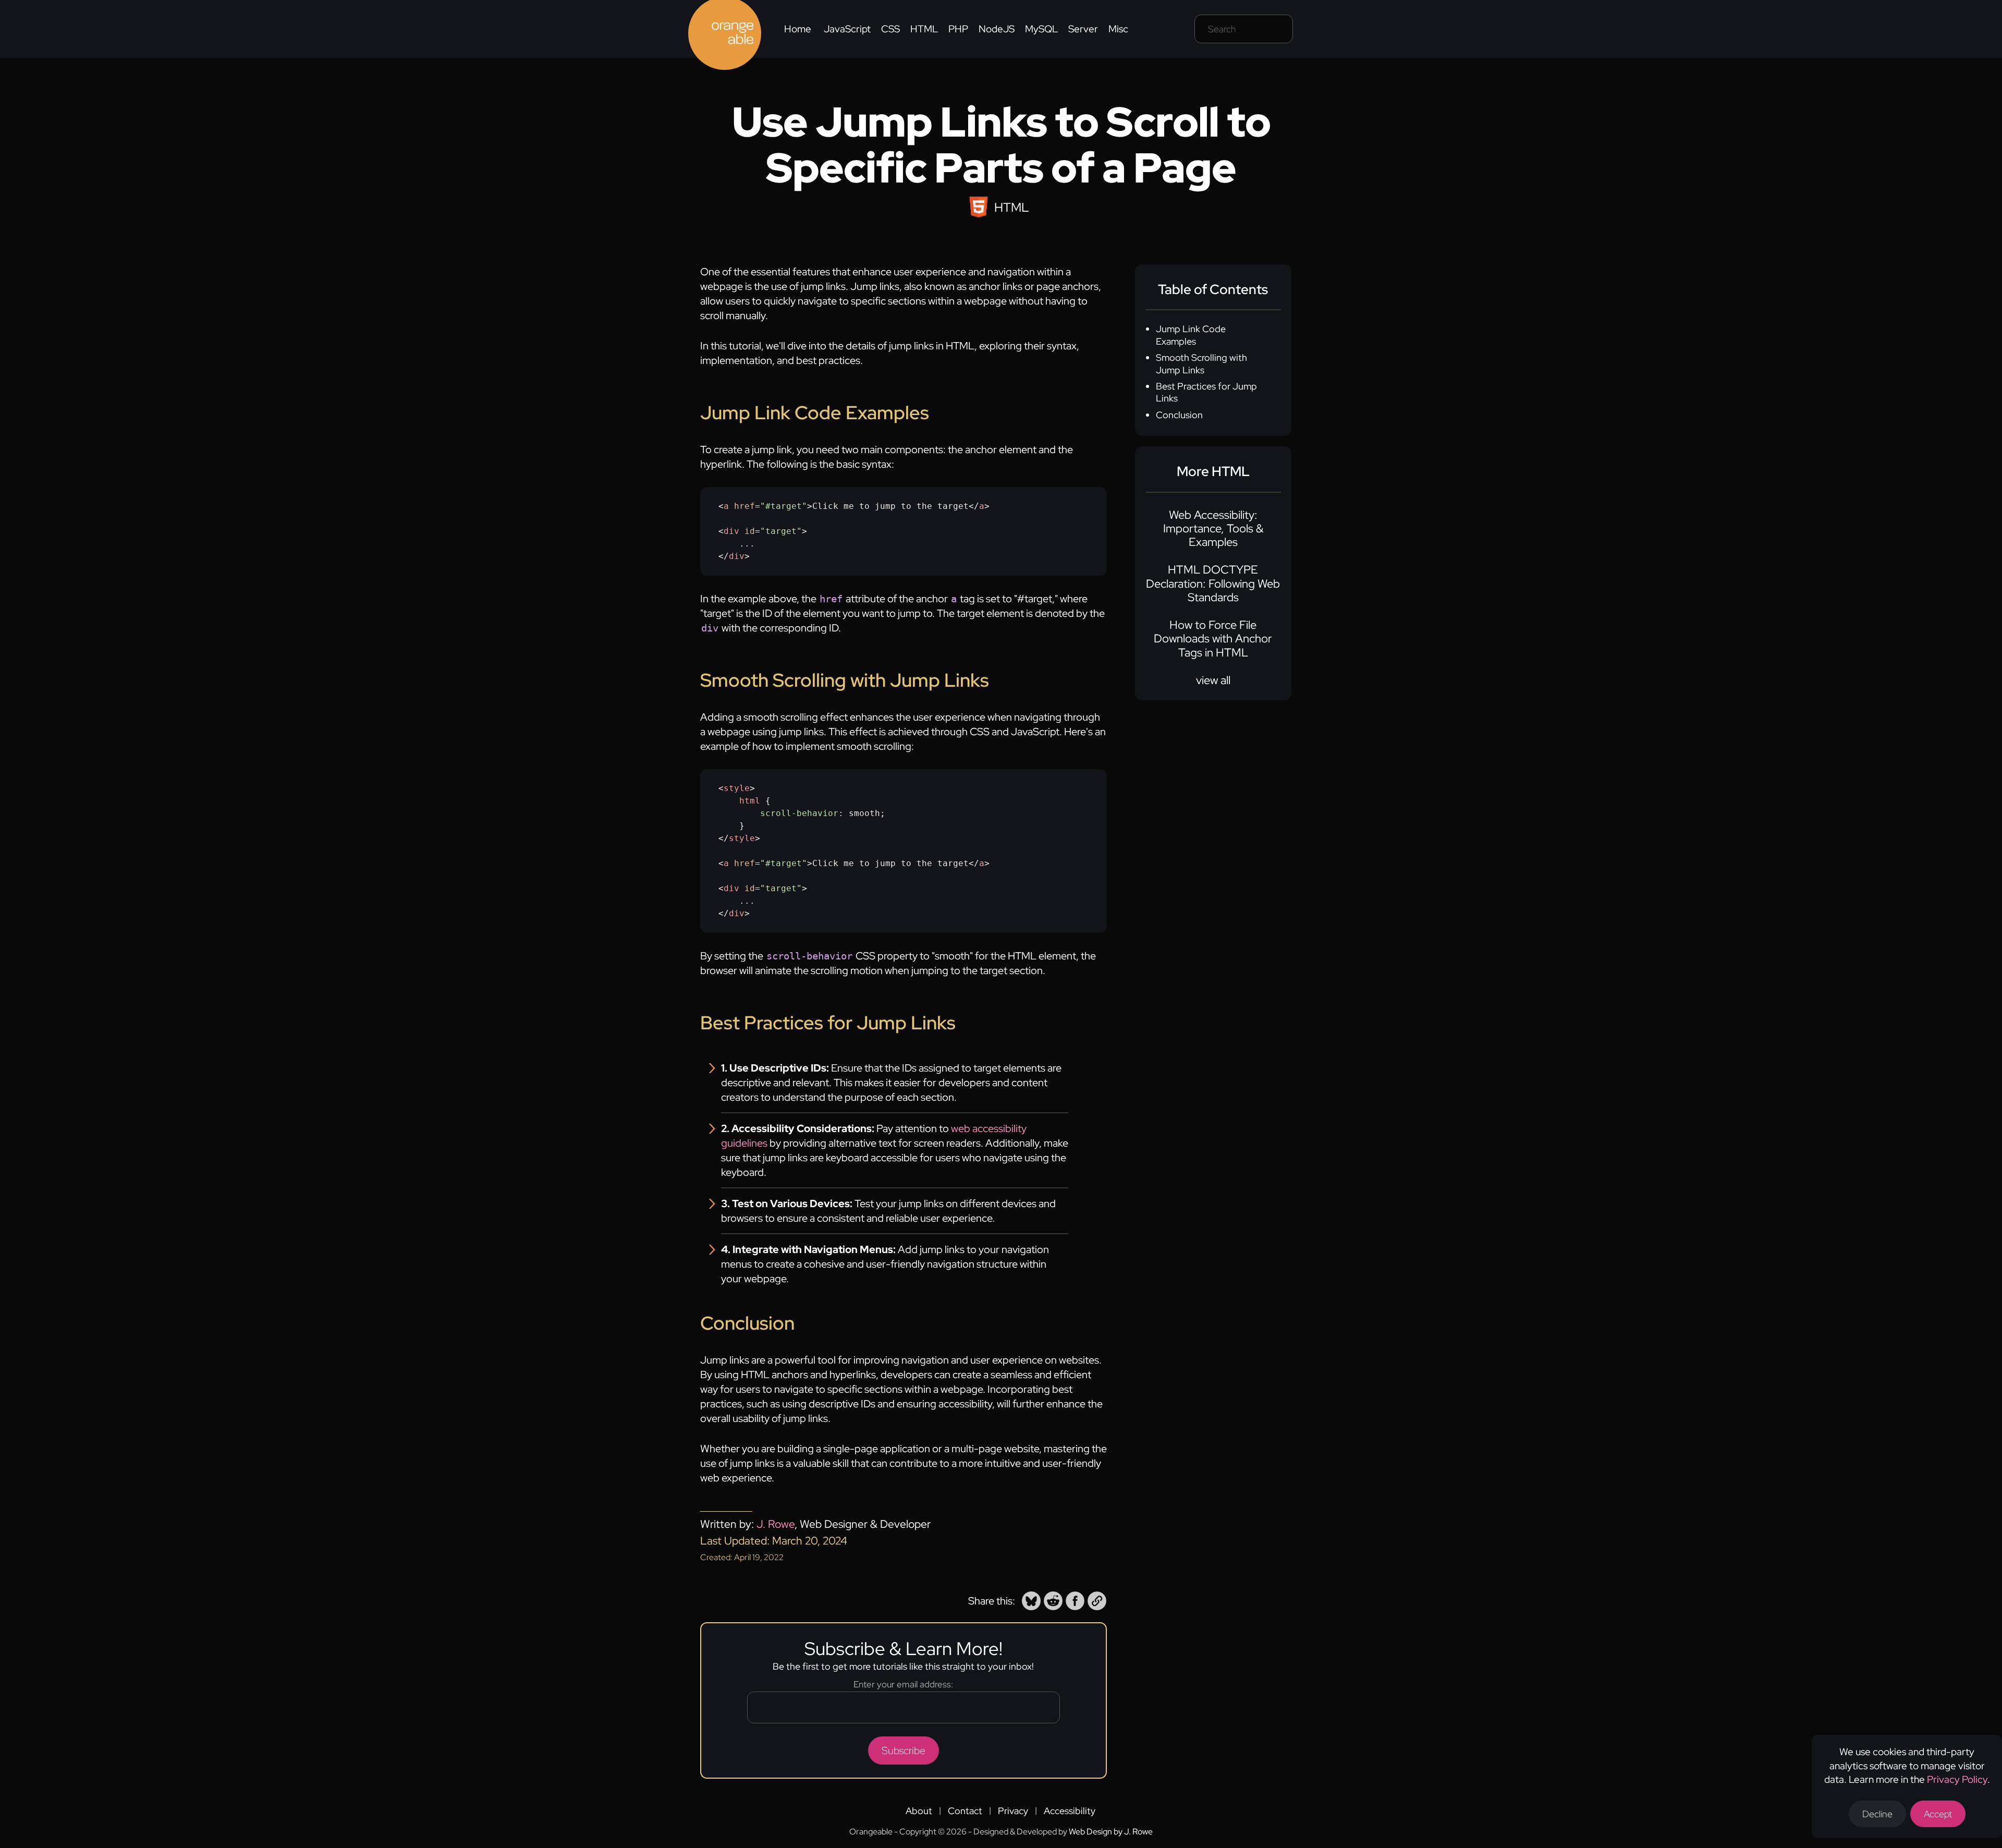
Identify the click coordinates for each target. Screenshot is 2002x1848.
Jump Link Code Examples (1191, 335)
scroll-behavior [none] (799, 813)
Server (1083, 29)
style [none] (737, 788)
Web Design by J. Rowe (1111, 1832)
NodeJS (997, 29)
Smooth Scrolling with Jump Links (1201, 363)
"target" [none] (781, 531)
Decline (1877, 1814)
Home (798, 29)
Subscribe (904, 1750)
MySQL (1041, 29)
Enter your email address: (903, 1684)
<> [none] (737, 788)
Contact (965, 1811)
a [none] (726, 506)
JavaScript (847, 29)
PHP (958, 29)
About (919, 1811)
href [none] (744, 506)
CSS (890, 29)
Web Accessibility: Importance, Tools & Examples (1213, 529)
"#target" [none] (784, 506)
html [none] (750, 801)
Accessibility (1070, 1811)
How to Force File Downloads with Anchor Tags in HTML (1213, 639)
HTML (924, 29)
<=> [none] (765, 506)
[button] (1031, 1601)
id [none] (750, 531)
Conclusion (1179, 415)
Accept (1938, 1814)
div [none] (731, 531)
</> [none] (979, 506)
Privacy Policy (1957, 1779)
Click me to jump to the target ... (854, 531)
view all (1213, 680)
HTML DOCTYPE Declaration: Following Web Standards (1213, 583)
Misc (1118, 29)
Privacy (1013, 1811)
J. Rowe (776, 1524)
